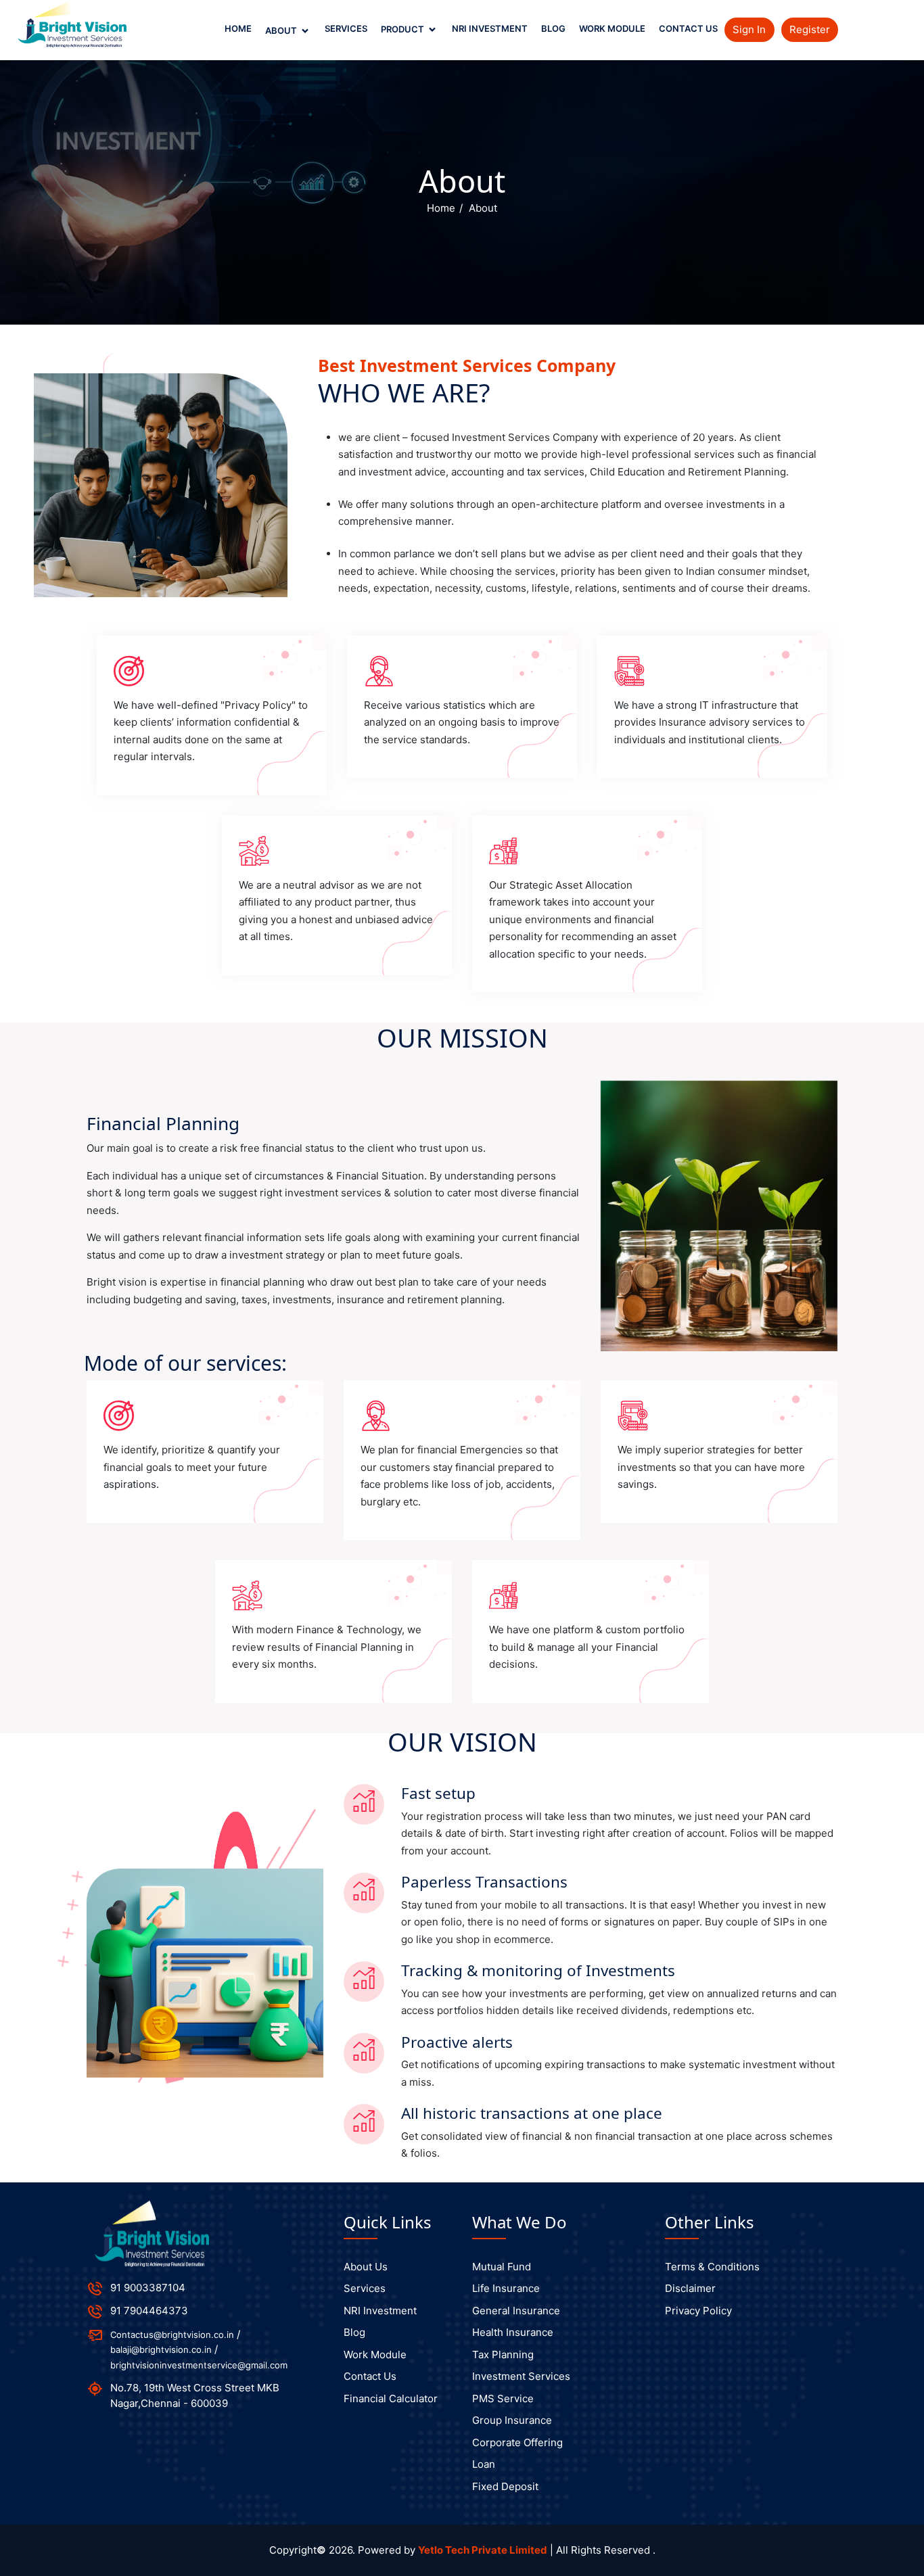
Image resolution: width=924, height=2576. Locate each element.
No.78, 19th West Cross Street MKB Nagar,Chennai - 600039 (195, 2395)
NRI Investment (490, 28)
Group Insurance (512, 2420)
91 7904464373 (149, 2311)
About (282, 30)
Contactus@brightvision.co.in (172, 2335)
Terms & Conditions (712, 2267)
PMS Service (503, 2398)
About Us (366, 2267)
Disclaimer (690, 2288)
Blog (553, 28)
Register (810, 29)
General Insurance (516, 2311)
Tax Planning (503, 2355)
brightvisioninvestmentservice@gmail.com (199, 2365)
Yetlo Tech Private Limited (483, 2550)
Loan (484, 2464)
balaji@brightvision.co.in (161, 2349)
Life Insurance (506, 2288)
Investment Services (521, 2376)
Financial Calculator (391, 2398)
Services (346, 28)
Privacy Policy (698, 2311)
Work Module (612, 28)
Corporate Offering (517, 2442)
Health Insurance (513, 2332)
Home (238, 28)
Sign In (749, 29)
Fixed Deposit (505, 2486)
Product (403, 29)
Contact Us (688, 28)
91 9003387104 (148, 2288)
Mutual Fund (502, 2267)
